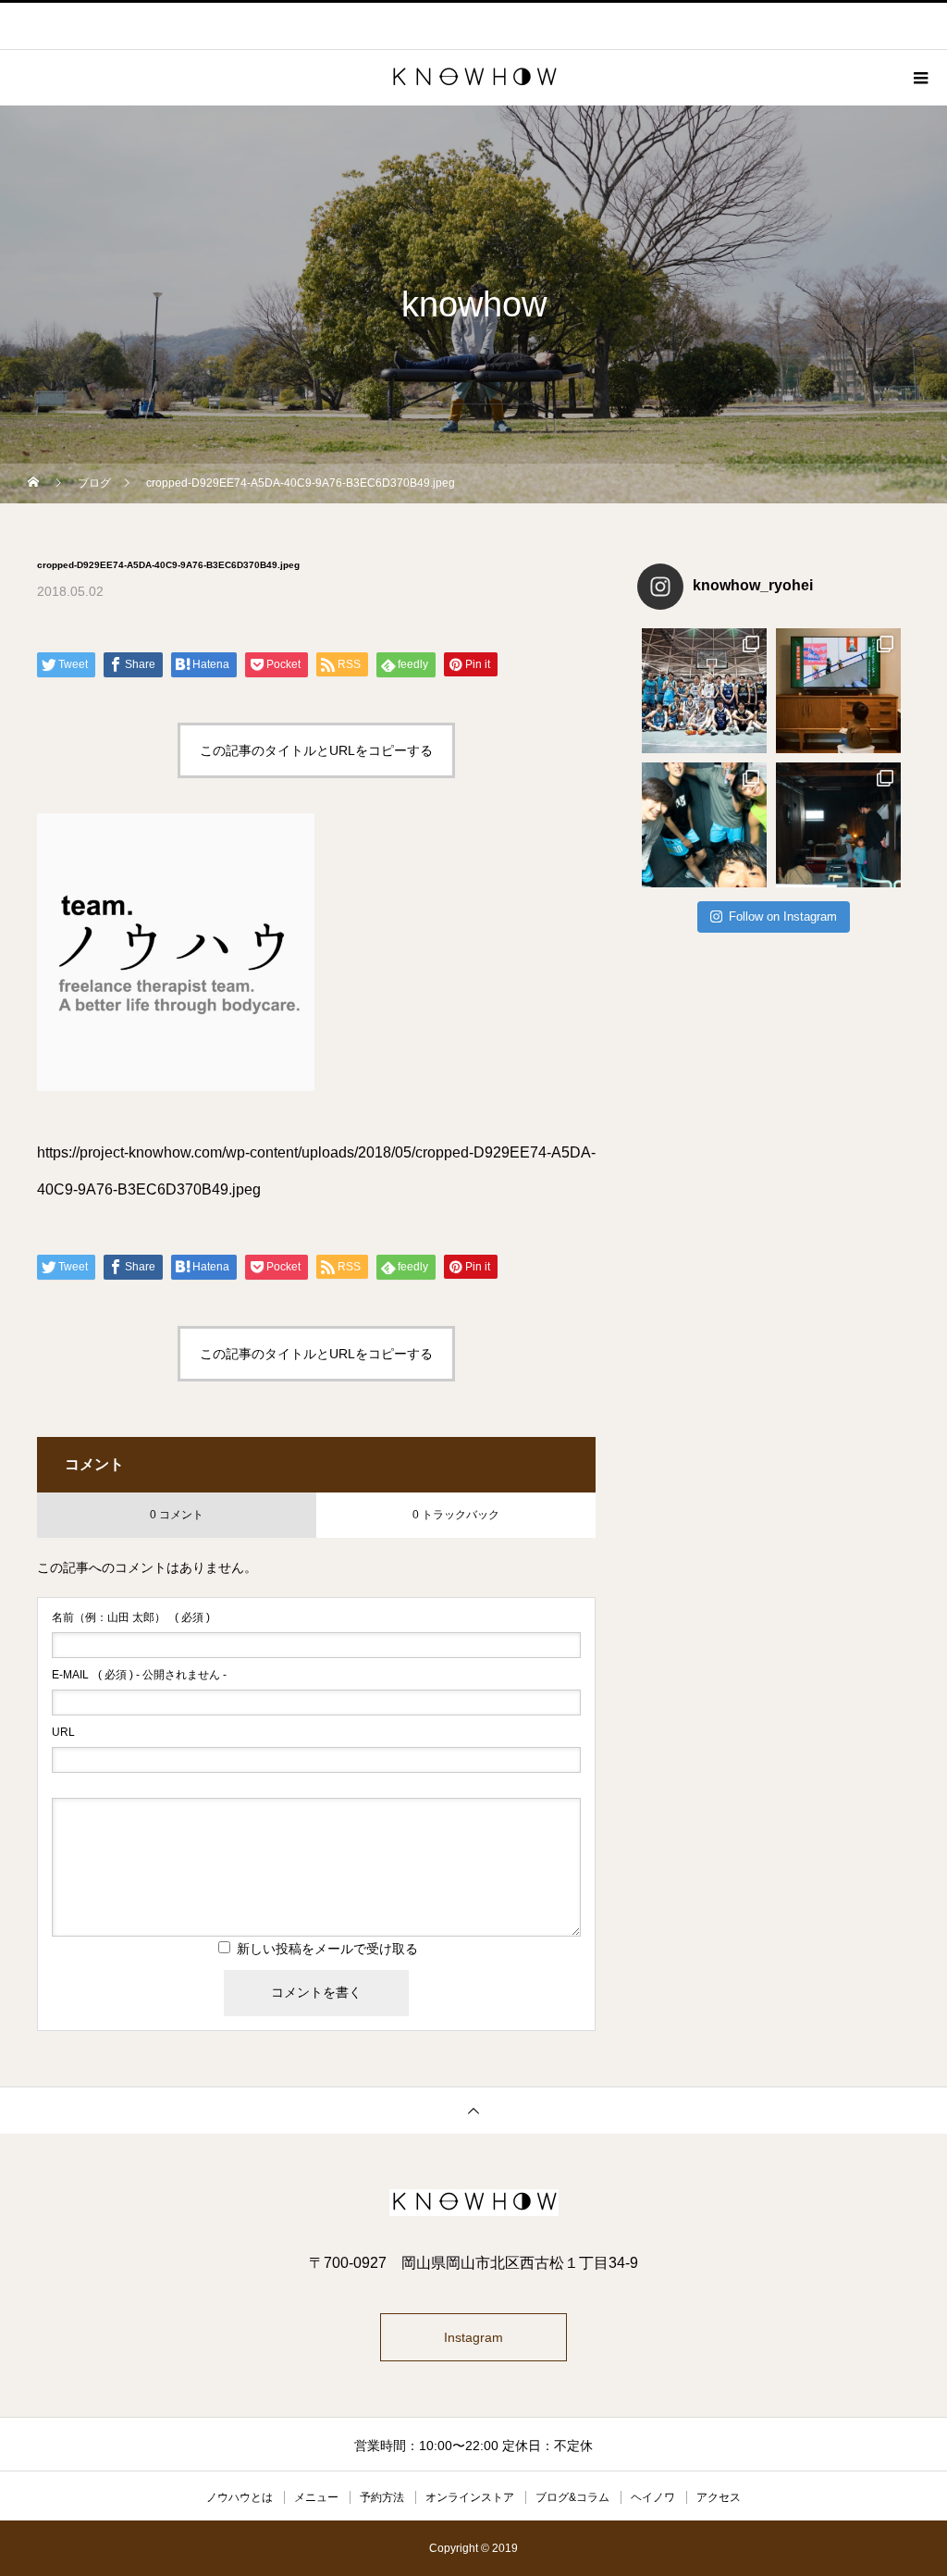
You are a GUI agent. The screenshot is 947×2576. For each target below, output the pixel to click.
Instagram (473, 2337)
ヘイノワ (653, 2497)
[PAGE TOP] (473, 2110)
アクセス (719, 2497)
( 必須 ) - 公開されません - (139, 1675)
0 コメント (177, 1515)
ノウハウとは (240, 2497)
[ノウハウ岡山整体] (473, 2203)
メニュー (316, 2497)
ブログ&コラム (572, 2497)
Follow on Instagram (783, 916)
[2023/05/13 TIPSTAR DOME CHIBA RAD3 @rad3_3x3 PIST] (704, 691)
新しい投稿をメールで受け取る (327, 1949)
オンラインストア (470, 2497)
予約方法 (382, 2497)
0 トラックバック (456, 1515)
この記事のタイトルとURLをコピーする (316, 750)
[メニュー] (919, 78)
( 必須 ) (131, 1617)
